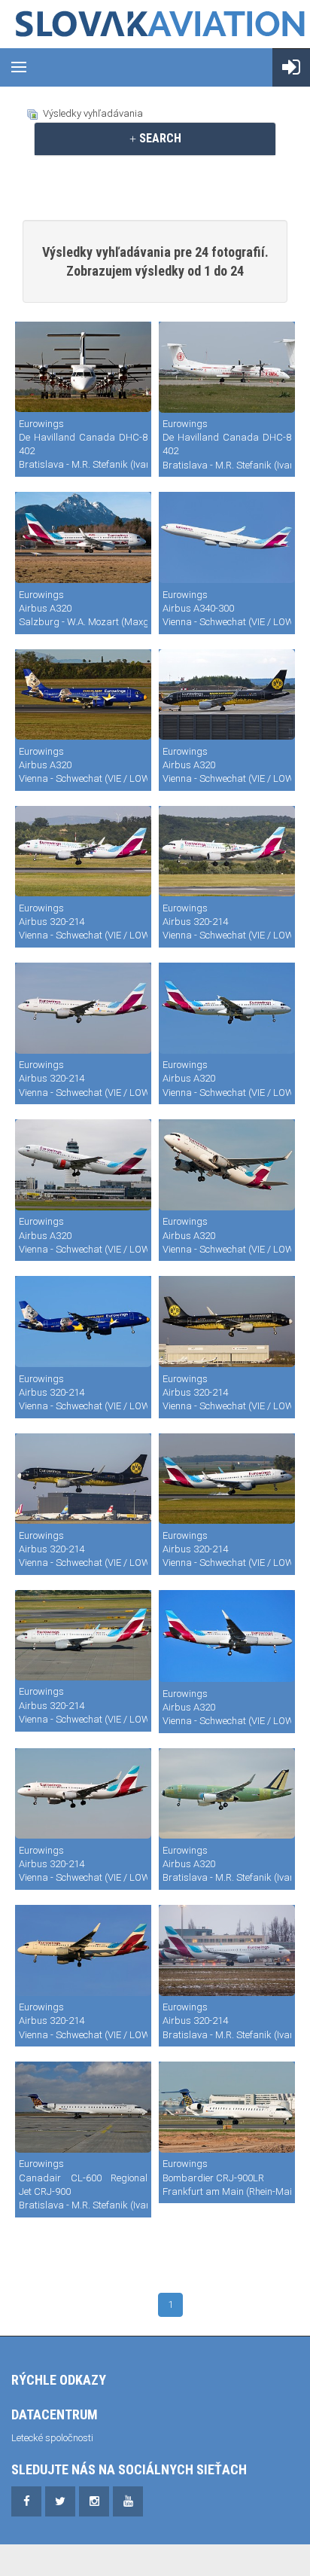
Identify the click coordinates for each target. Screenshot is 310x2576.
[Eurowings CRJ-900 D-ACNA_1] (227, 2107)
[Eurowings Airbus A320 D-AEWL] (227, 1165)
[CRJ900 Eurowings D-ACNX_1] (83, 2107)
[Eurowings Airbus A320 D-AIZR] (227, 695)
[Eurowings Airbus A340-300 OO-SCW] (227, 537)
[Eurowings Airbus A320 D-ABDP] (83, 1008)
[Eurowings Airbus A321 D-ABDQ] (83, 1322)
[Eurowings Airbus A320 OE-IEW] (83, 1635)
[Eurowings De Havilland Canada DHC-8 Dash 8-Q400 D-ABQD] (83, 367)
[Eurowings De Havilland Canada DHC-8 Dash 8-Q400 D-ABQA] (227, 367)
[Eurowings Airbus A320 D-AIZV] (83, 1794)
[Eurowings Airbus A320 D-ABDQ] (83, 695)
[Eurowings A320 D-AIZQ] (227, 1950)
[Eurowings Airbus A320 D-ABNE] (83, 1165)
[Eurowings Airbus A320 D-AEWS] (83, 537)
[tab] (155, 139)
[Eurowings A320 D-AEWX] (227, 1794)
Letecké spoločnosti (52, 2438)
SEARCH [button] (159, 138)
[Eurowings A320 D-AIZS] (83, 1950)
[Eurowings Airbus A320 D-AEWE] (227, 1636)
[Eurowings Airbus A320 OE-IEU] (227, 1479)
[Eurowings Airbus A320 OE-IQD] (83, 852)
